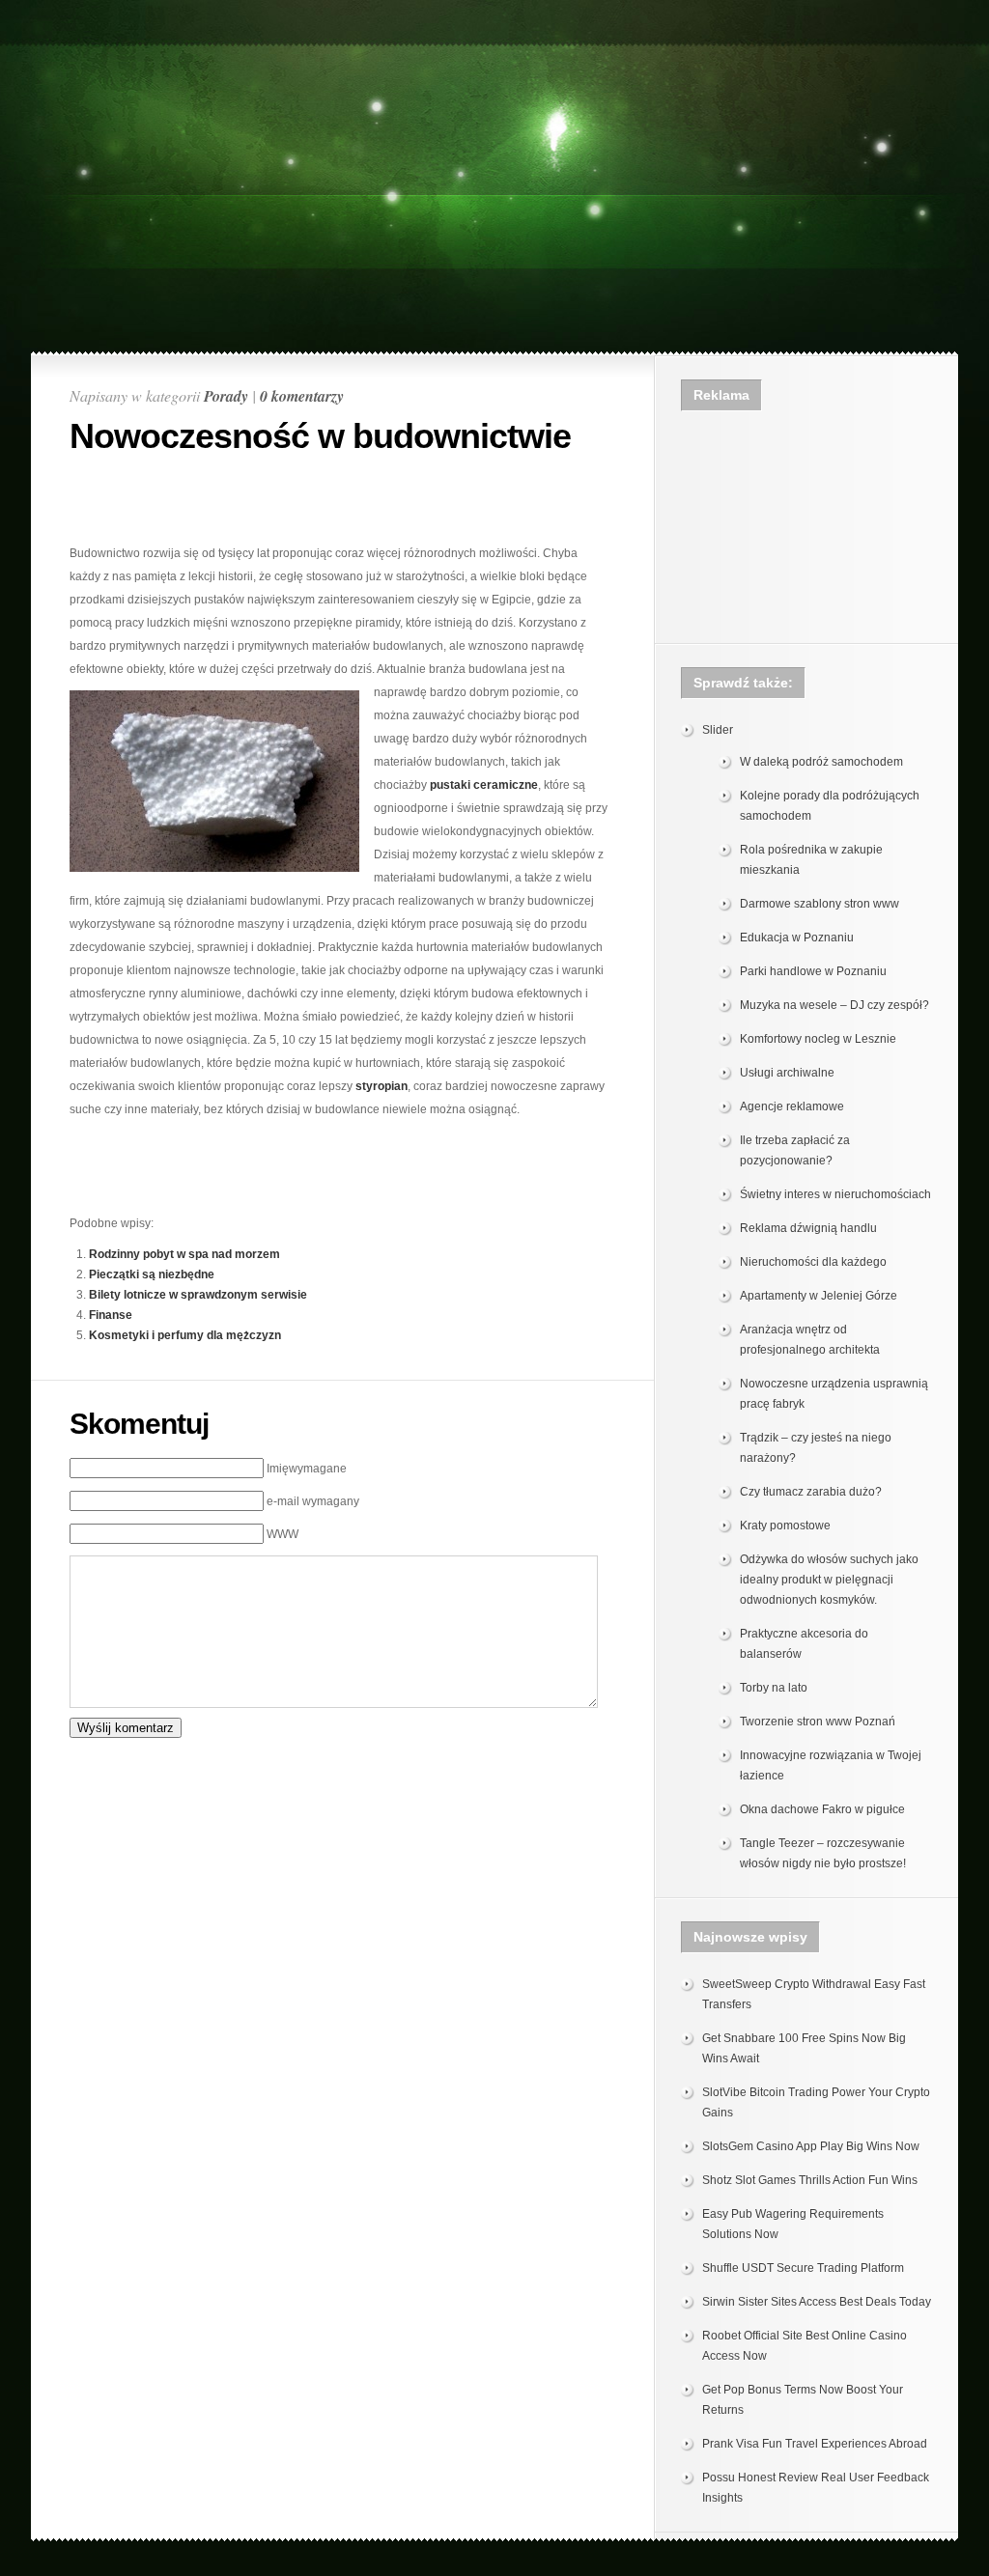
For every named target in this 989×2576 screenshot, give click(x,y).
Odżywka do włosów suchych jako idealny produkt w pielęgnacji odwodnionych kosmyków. (829, 1580)
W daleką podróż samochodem (821, 762)
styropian (381, 1086)
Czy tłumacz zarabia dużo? (811, 1492)
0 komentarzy (302, 396)
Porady (226, 396)
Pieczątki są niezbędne (152, 1274)
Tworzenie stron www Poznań (818, 1722)
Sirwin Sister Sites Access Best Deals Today (817, 2302)
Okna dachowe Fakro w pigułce (822, 1809)
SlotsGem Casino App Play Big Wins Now (811, 2146)
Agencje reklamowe (792, 1106)
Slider (718, 730)
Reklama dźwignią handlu (808, 1228)
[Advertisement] (494, 55)
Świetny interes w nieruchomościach (835, 1194)
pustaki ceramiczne (484, 785)
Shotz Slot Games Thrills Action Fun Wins (810, 2180)
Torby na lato (774, 1688)
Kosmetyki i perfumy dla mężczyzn (185, 1335)
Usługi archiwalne (787, 1073)
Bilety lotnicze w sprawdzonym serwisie (198, 1295)
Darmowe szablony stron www (819, 904)
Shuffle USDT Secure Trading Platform (803, 2268)
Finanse (111, 1315)
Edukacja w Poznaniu (797, 938)
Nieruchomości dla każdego (813, 1262)
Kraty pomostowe (785, 1526)
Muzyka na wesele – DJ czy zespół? (834, 1005)
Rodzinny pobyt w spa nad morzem (184, 1254)
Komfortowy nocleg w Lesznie (818, 1039)
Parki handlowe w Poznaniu (813, 971)
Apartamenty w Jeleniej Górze (819, 1296)
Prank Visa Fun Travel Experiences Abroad (815, 2444)
